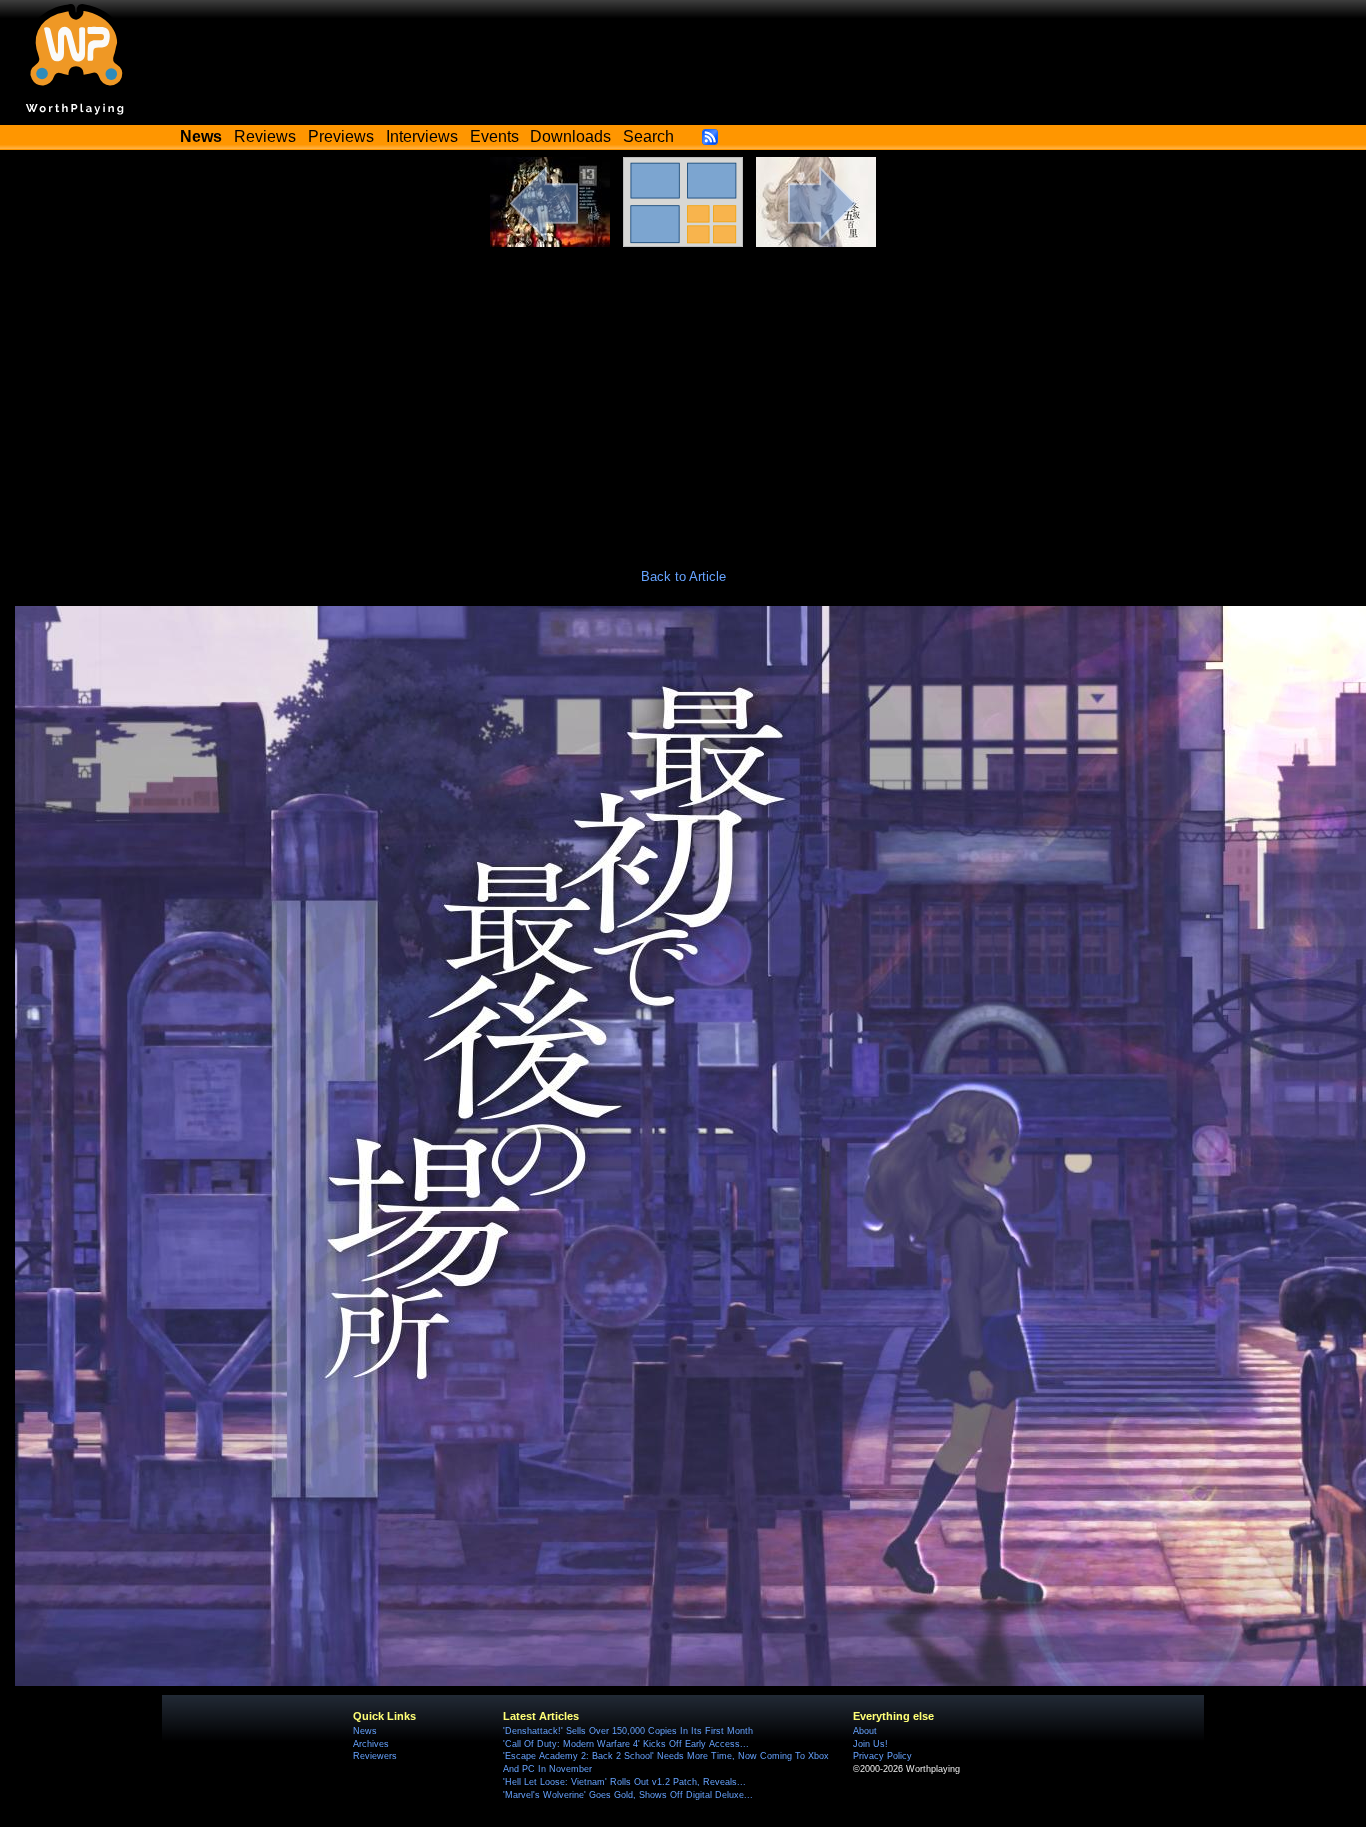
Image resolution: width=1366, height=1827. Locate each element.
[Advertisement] (683, 397)
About (865, 1731)
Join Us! (870, 1744)
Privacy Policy (882, 1756)
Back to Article (683, 576)
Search (648, 136)
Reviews (265, 136)
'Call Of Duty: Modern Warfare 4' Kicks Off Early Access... (626, 1744)
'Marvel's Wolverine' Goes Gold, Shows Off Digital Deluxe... (628, 1795)
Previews (341, 136)
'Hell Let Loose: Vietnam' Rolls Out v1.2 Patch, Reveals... (624, 1782)
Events (494, 136)
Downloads (570, 136)
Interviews (422, 136)
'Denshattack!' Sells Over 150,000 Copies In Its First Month (628, 1731)
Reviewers (375, 1756)
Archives (371, 1744)
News (365, 1731)
